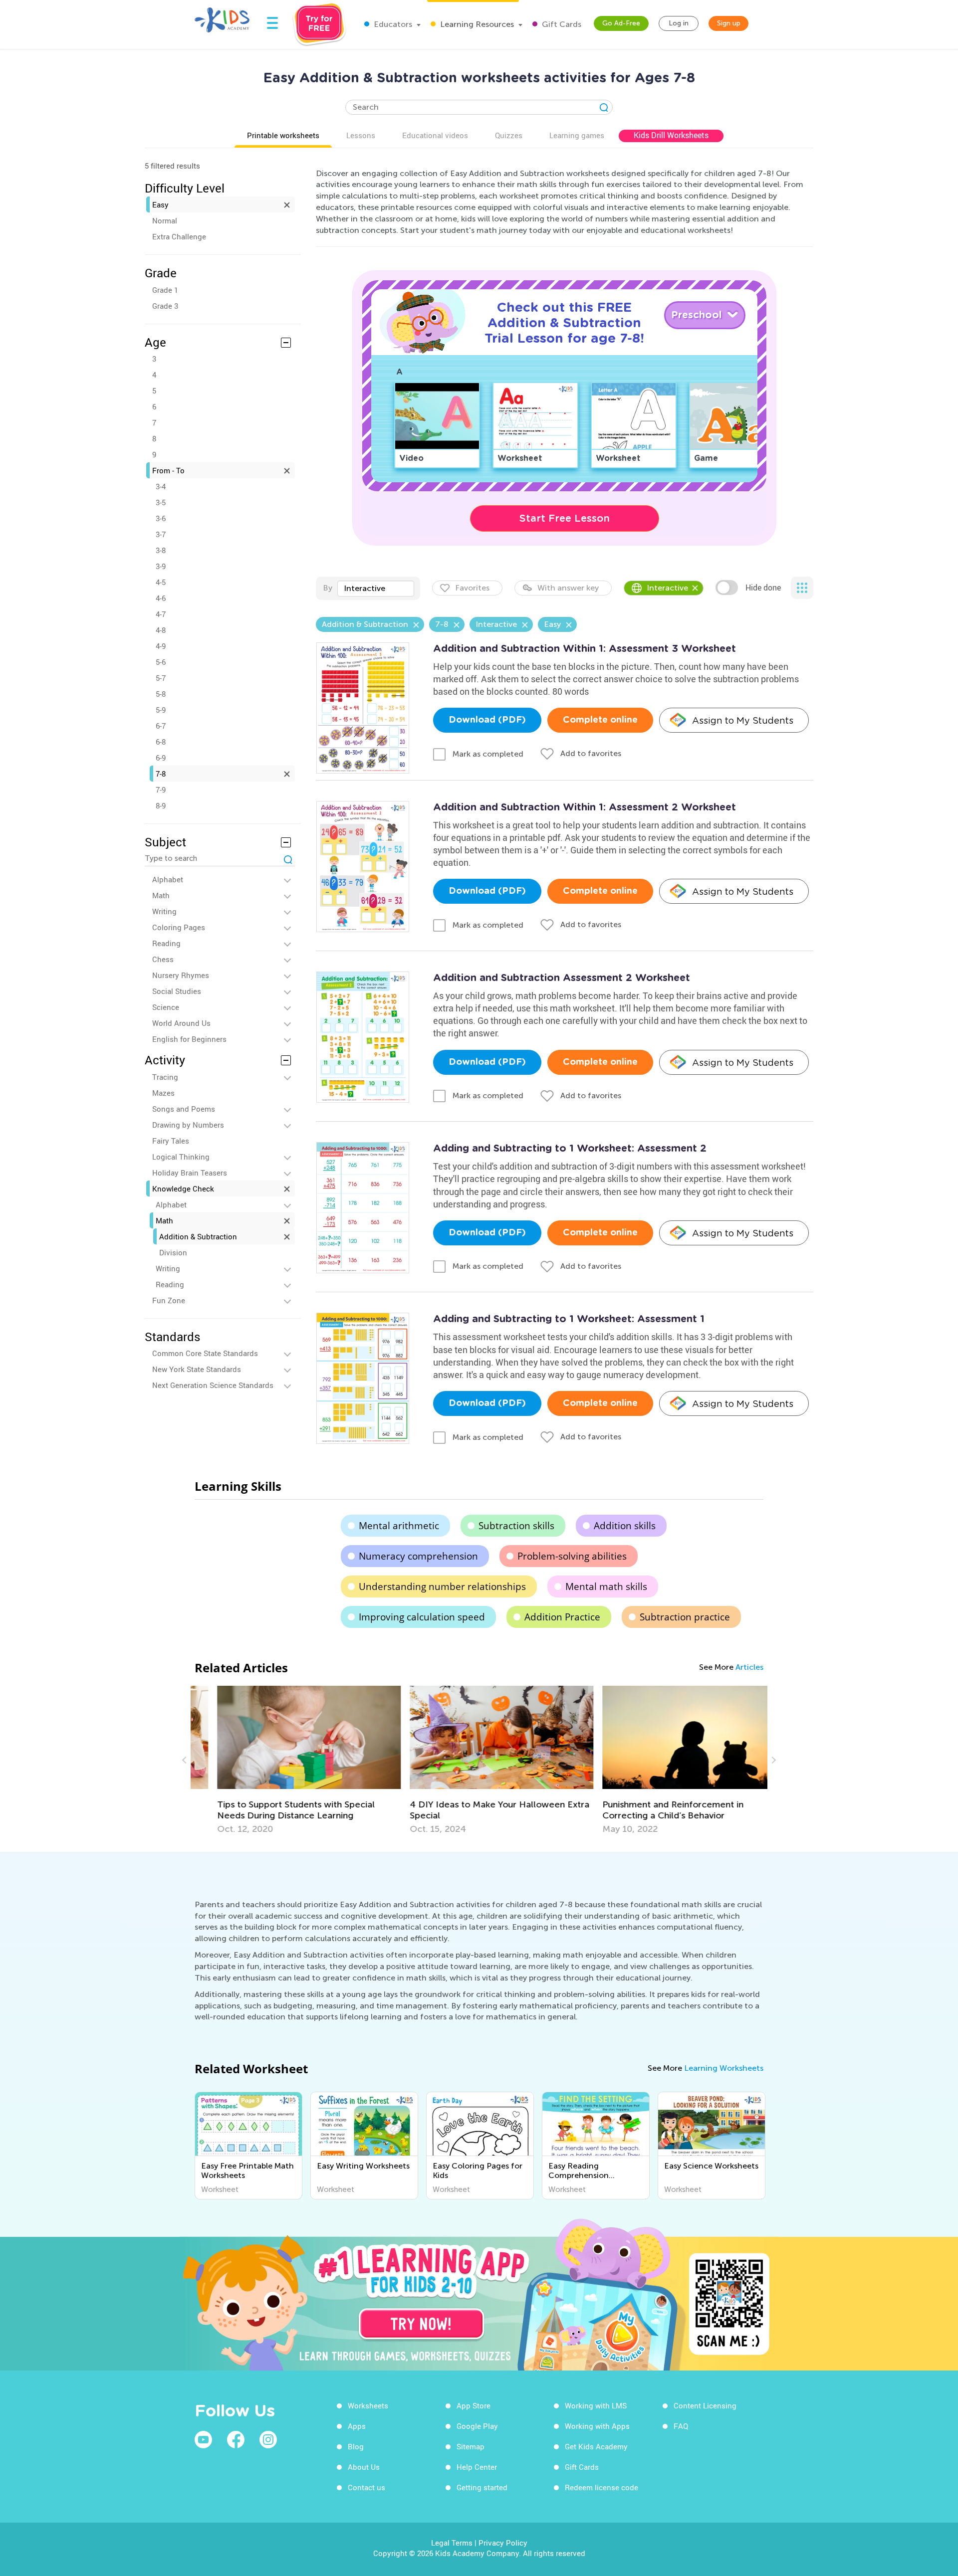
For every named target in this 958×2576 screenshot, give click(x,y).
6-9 (161, 758)
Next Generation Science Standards (213, 1385)
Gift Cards (561, 24)
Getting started (482, 2487)
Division (173, 1252)
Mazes (163, 1093)
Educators (392, 24)
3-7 (161, 534)
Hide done (763, 588)
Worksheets (368, 2405)
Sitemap (471, 2446)
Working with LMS (596, 2405)
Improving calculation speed (422, 1617)
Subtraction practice (685, 1617)
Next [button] (772, 1760)
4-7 (161, 614)
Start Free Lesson (565, 518)
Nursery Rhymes (181, 975)
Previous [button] (186, 1760)
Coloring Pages (179, 927)
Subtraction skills (516, 1526)
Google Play (477, 2426)
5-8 (161, 694)
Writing (164, 911)
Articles (749, 1667)
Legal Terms (452, 2543)
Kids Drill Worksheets (671, 135)
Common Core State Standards (205, 1353)
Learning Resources (476, 24)
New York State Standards (197, 1369)
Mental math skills (606, 1586)
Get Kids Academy (596, 2446)
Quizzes (509, 135)
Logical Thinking (181, 1157)
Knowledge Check (183, 1189)
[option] (287, 1760)
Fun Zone (169, 1300)
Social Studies (177, 991)
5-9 (161, 710)
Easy (160, 204)
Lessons (361, 135)
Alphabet (168, 879)
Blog (356, 2446)
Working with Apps (597, 2426)
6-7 (161, 726)
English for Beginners (189, 1039)
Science (166, 1007)
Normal (165, 220)
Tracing (165, 1077)
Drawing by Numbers (188, 1125)
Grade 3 (165, 306)
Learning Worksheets (724, 2068)
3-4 (161, 486)
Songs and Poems (184, 1109)
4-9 (161, 646)
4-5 (161, 582)
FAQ (681, 2426)
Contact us (366, 2487)
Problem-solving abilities (572, 1556)
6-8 (161, 742)
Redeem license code (601, 2487)
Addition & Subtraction (198, 1236)
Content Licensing (705, 2405)
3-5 (161, 502)
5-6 (161, 662)
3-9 (161, 566)
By (328, 588)
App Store (474, 2405)
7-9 (161, 790)
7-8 (161, 774)
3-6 (161, 518)
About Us (364, 2467)
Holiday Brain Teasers (190, 1173)
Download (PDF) (487, 720)
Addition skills (625, 1526)
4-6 (161, 598)
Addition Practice (562, 1617)
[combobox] (376, 589)
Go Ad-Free (621, 23)
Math (161, 895)
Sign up (729, 23)
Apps (357, 2426)
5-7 (161, 678)
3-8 (161, 550)
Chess (163, 959)
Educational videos (435, 135)
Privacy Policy (503, 2543)
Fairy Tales (171, 1141)
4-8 (161, 630)
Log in (679, 23)
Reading (166, 943)
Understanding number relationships (442, 1586)
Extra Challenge (179, 236)
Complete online (600, 720)
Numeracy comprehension (418, 1556)
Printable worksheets (283, 135)
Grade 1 (165, 290)
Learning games (577, 135)
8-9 (161, 805)
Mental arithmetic (399, 1526)
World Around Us (181, 1023)
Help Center (477, 2467)
